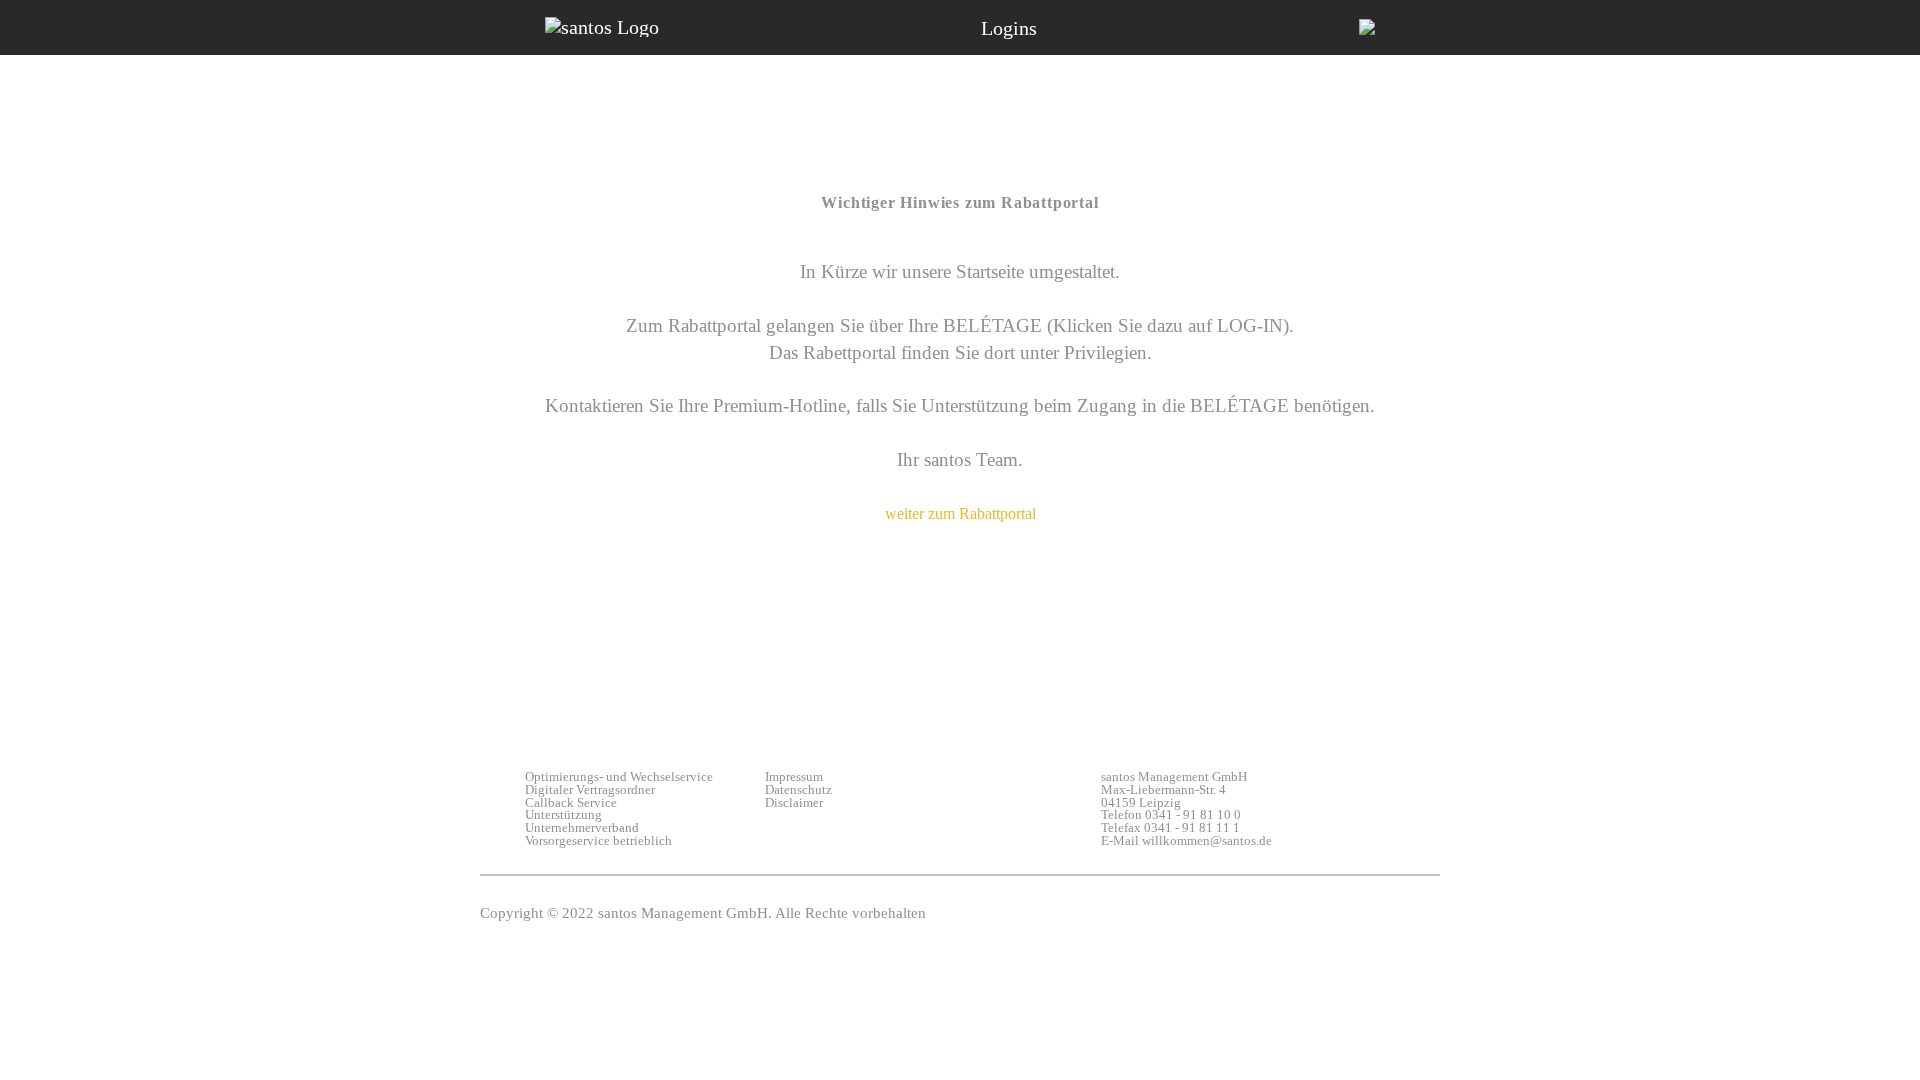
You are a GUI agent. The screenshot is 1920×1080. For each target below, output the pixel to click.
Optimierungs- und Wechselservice (607, 777)
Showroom (796, 91)
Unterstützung (563, 815)
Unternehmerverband (582, 828)
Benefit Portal (997, 91)
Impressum (794, 777)
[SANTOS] (602, 27)
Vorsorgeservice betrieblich (598, 841)
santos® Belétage (581, 91)
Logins (1009, 28)
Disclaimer (794, 803)
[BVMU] (1367, 28)
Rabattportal (1418, 91)
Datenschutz (798, 790)
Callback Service (571, 803)
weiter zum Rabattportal (960, 513)
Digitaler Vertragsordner (590, 790)
